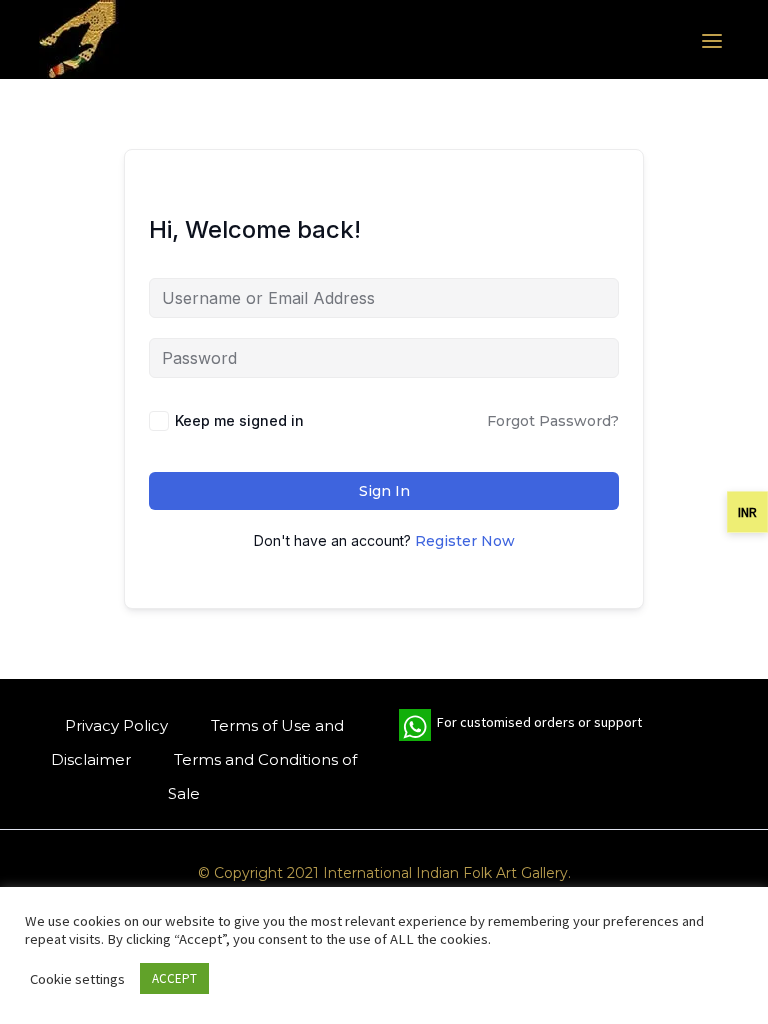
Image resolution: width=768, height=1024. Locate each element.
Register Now (465, 541)
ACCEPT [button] (174, 978)
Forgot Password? (553, 421)
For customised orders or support (520, 727)
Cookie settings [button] (77, 979)
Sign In (384, 491)
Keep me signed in (239, 420)
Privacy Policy (116, 725)
